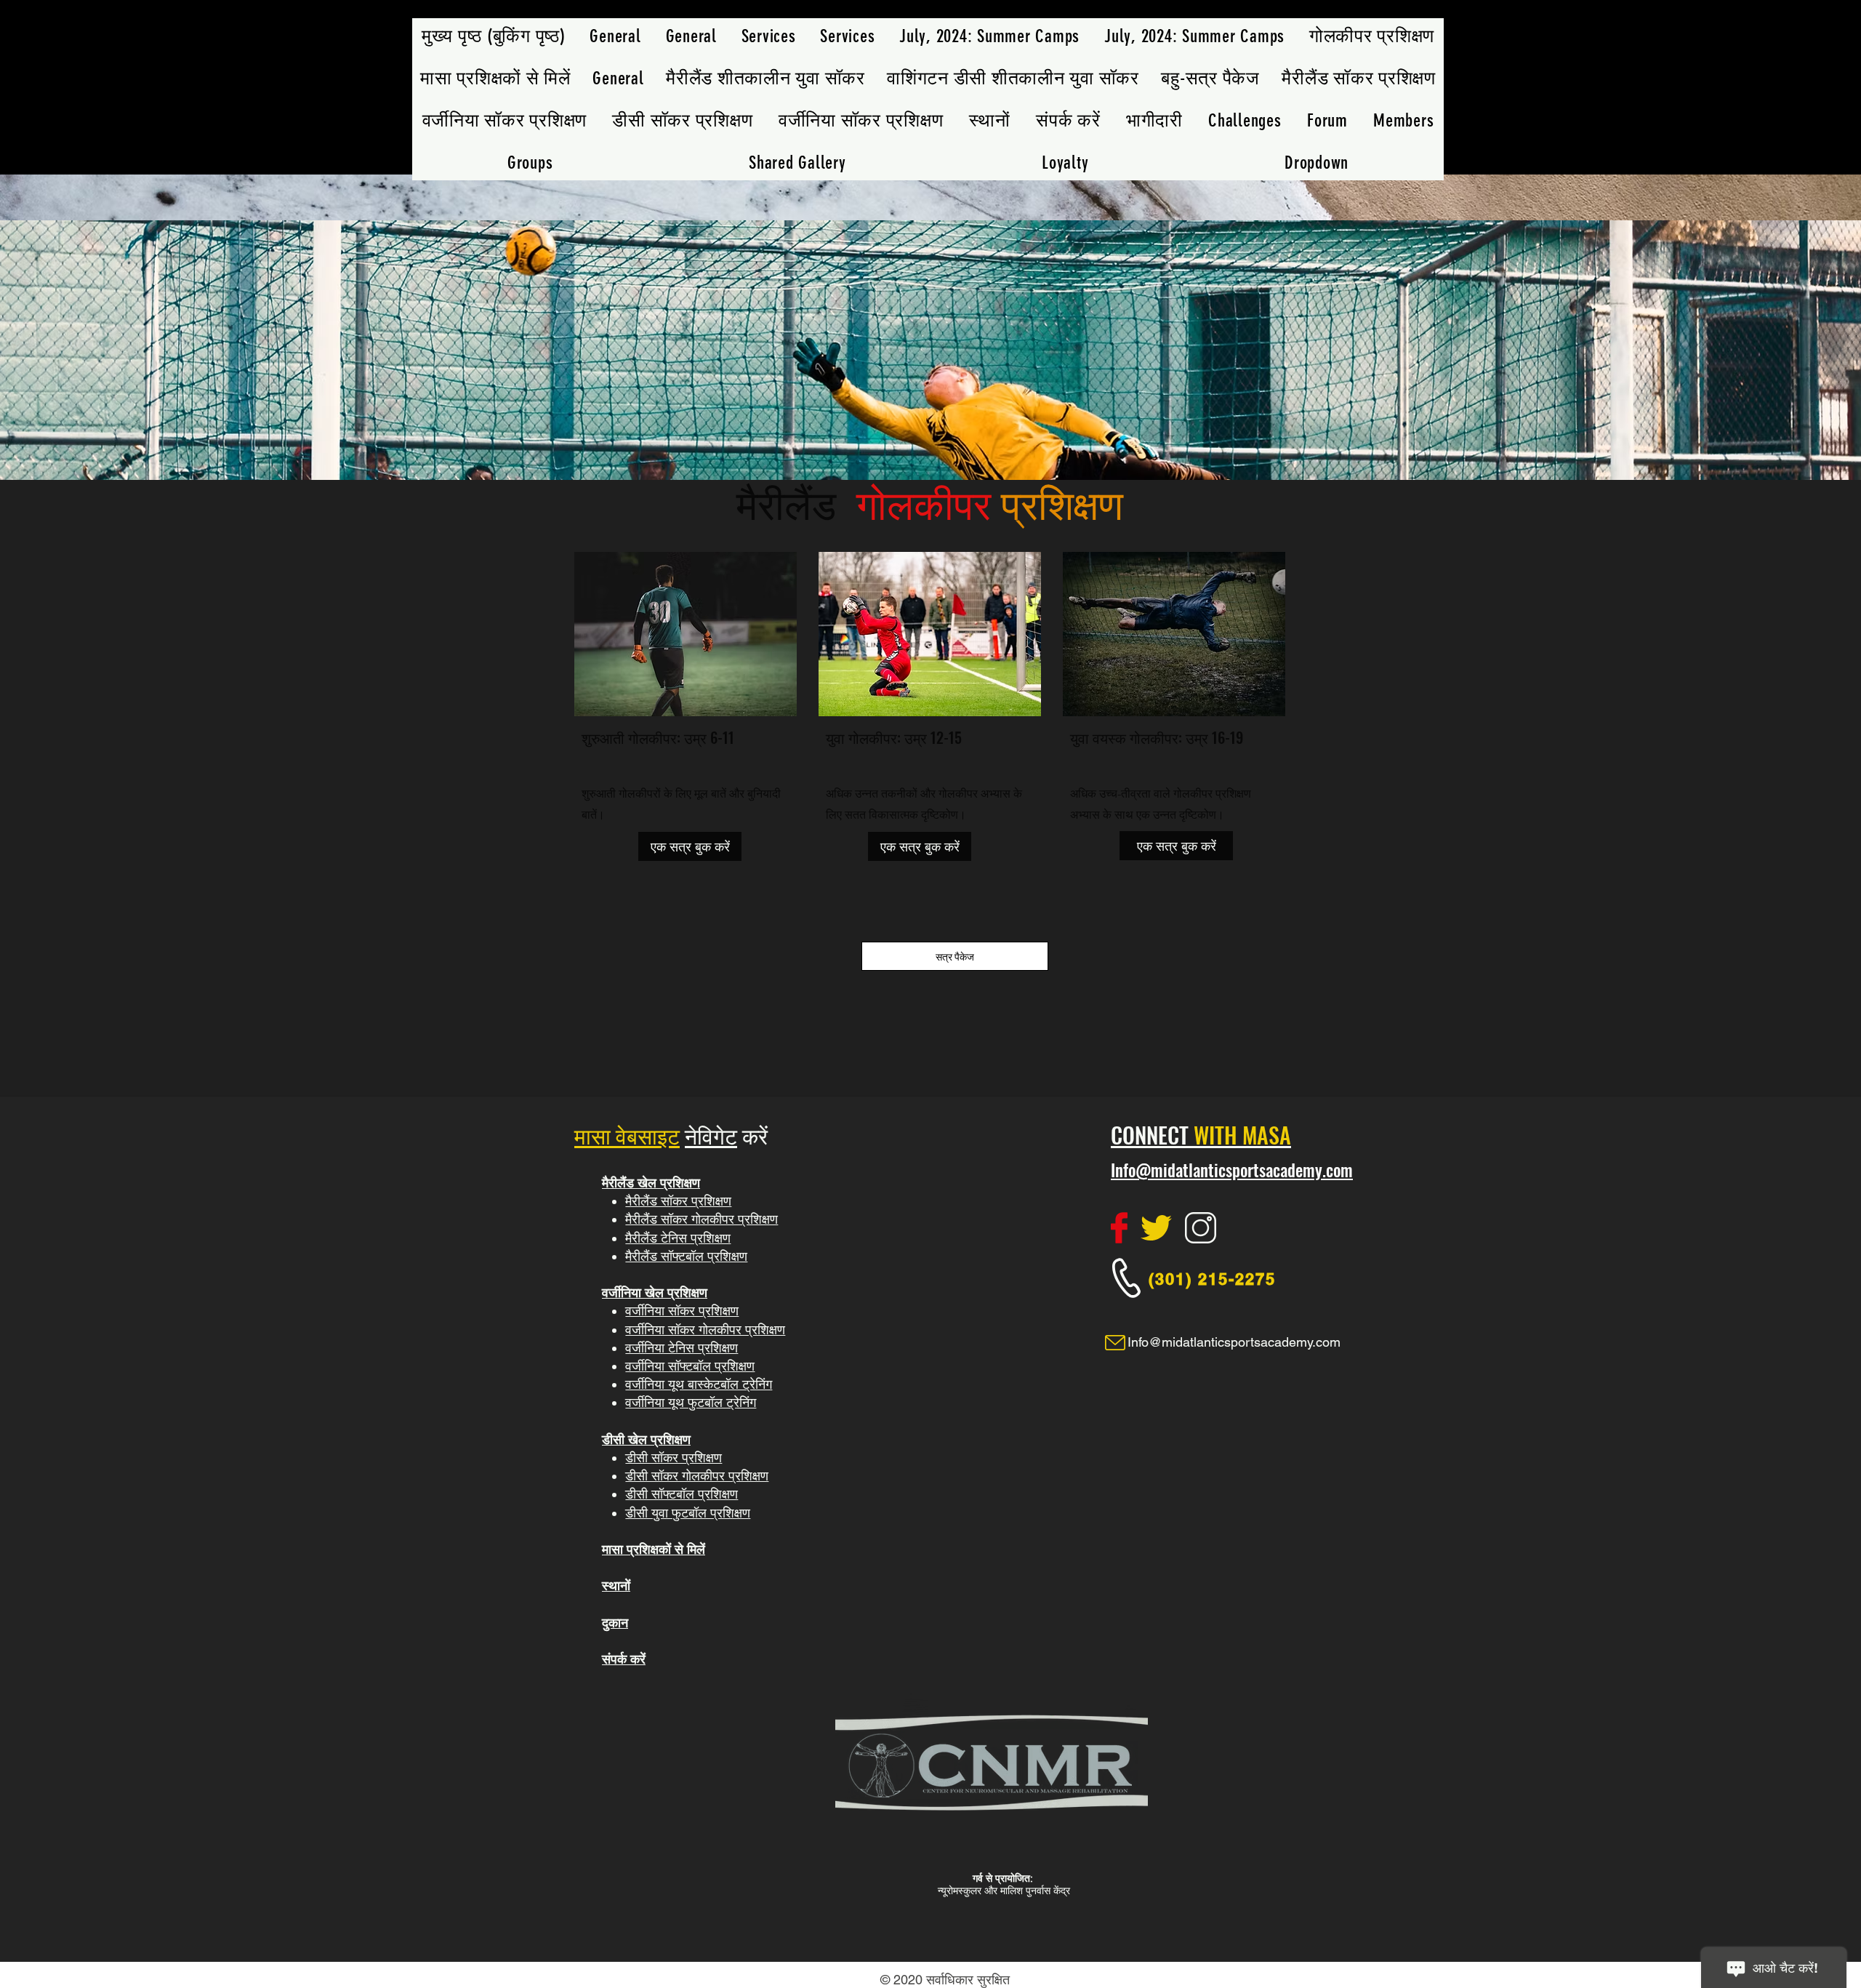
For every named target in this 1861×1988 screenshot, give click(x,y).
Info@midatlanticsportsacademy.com (1232, 1170)
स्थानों (616, 1586)
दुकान (615, 1623)
